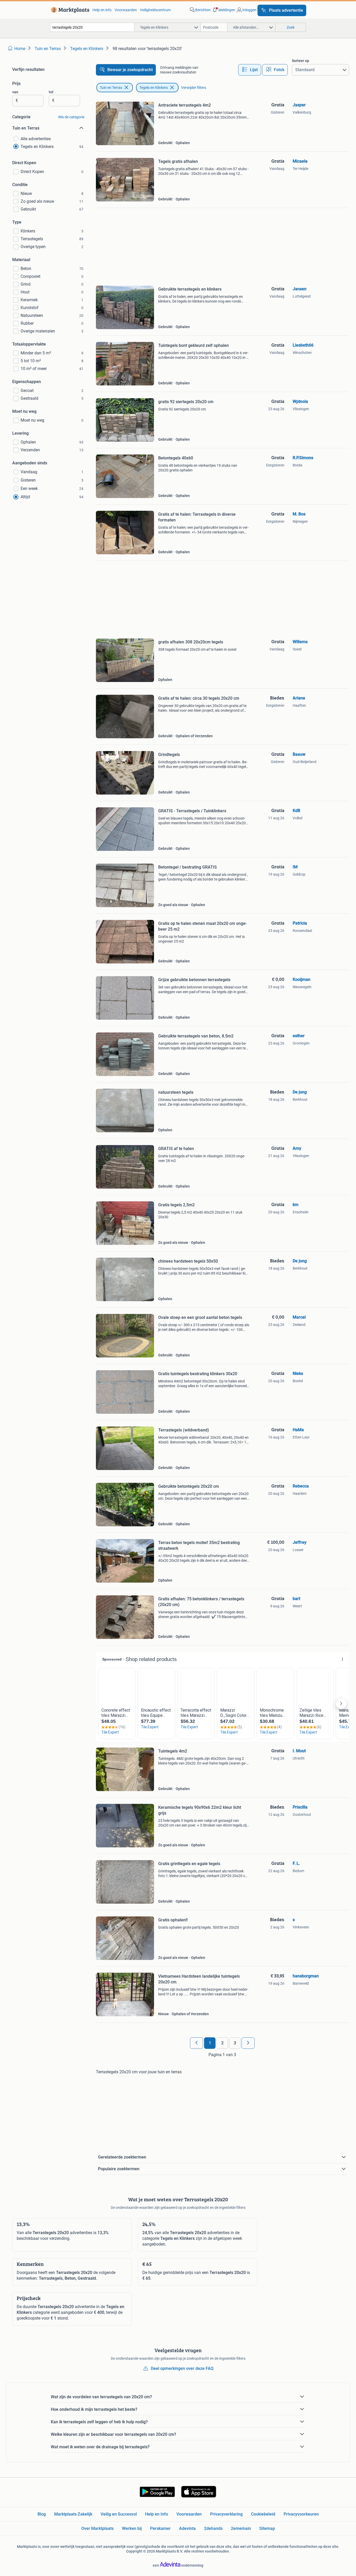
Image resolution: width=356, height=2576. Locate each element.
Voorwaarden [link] (126, 10)
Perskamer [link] (160, 2528)
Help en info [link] (102, 10)
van (15, 92)
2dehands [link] (213, 2528)
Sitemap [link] (267, 2528)
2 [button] (222, 2043)
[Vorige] (197, 2043)
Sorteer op (300, 61)
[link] (69, 10)
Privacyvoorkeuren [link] (301, 2514)
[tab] (250, 70)
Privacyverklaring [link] (226, 2514)
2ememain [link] (241, 2528)
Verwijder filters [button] (194, 88)
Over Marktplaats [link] (97, 2528)
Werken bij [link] (132, 2528)
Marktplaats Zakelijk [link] (73, 2514)
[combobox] (92, 27)
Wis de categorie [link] (71, 117)
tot (51, 92)
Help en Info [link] (157, 2514)
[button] (223, 10)
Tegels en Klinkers (154, 88)
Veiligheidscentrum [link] (155, 10)
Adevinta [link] (187, 2528)
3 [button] (235, 2043)
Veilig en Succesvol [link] (119, 2514)
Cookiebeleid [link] (263, 2514)
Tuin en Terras (111, 88)
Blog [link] (42, 2514)
